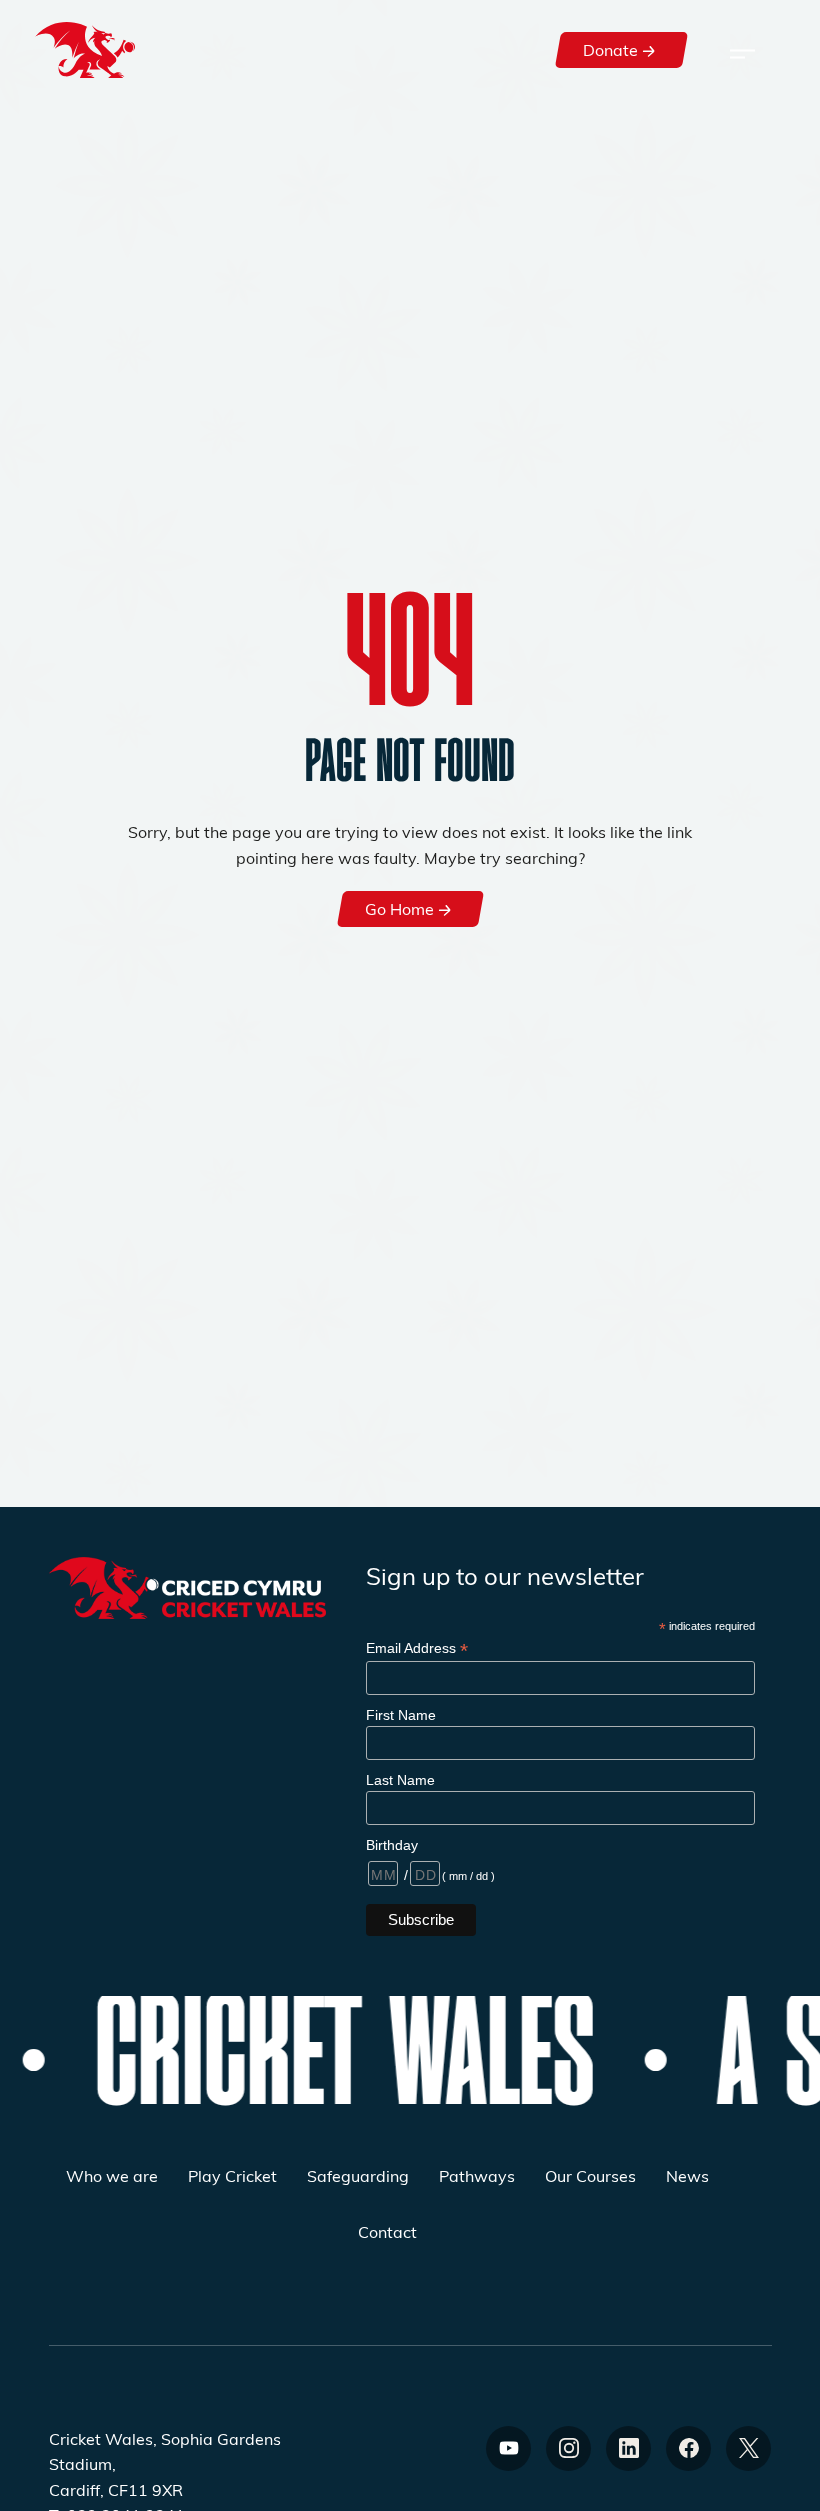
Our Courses (590, 2175)
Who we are (112, 2175)
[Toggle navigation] (742, 50)
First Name (401, 1715)
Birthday (392, 1845)
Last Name (400, 1780)
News (687, 2175)
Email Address (417, 1648)
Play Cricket (232, 2175)
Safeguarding (358, 2175)
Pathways (477, 2175)
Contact (387, 2231)
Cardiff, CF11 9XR (116, 2489)
